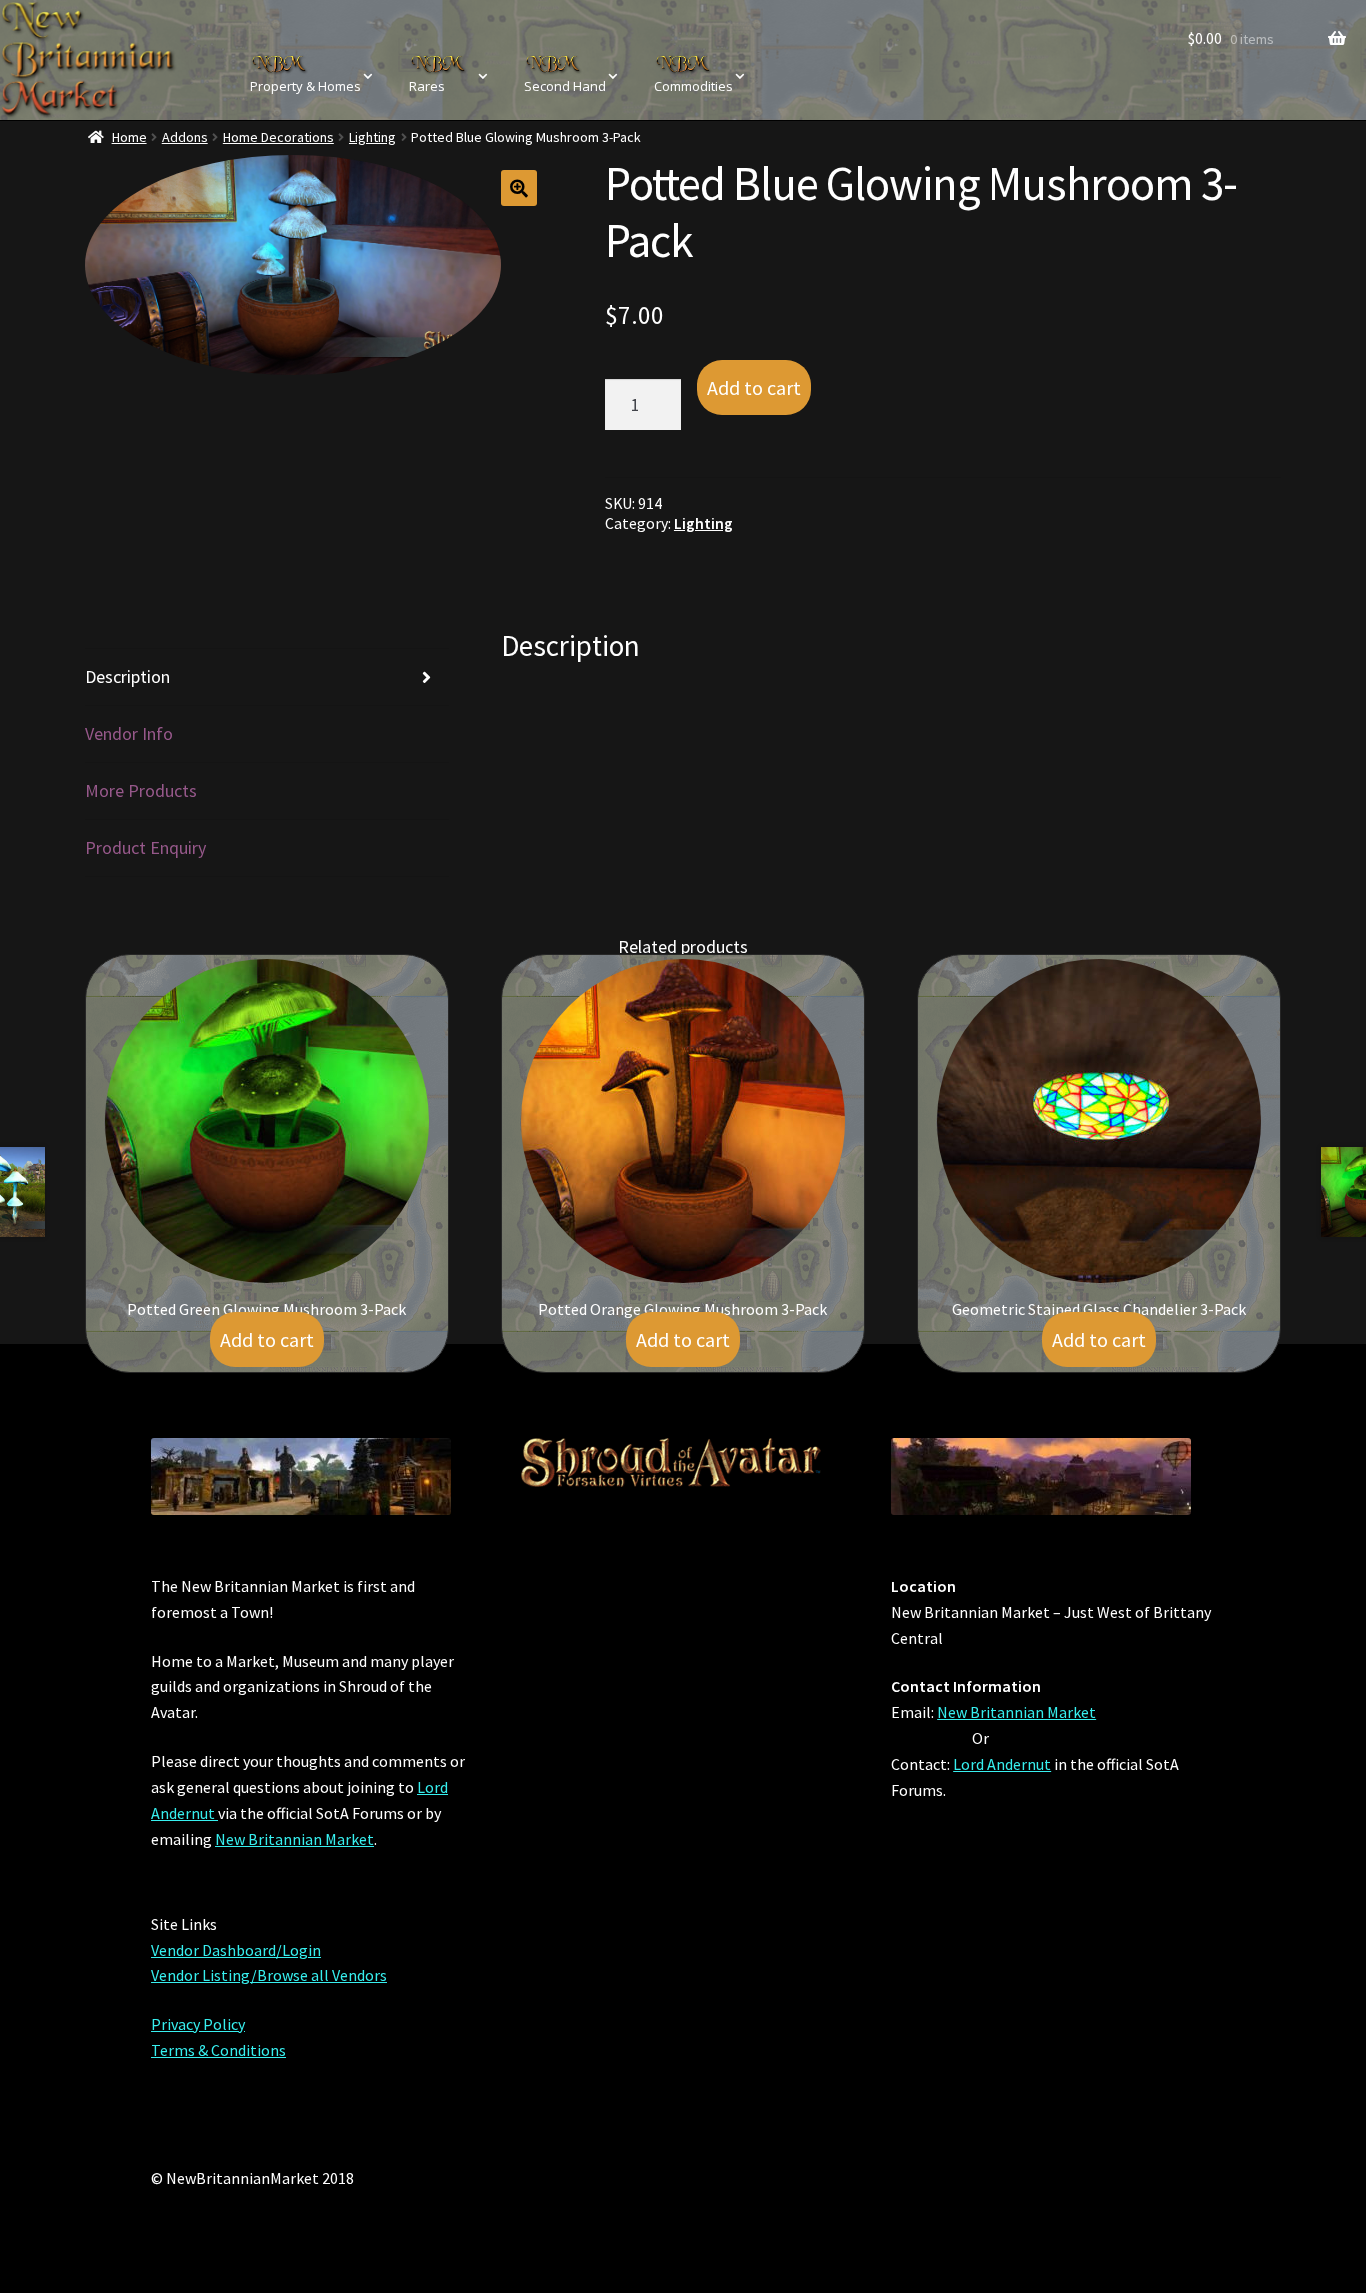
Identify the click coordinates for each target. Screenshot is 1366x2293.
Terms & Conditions (218, 2050)
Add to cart (754, 387)
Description (127, 676)
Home (129, 137)
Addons (185, 137)
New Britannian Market (294, 1839)
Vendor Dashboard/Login (236, 1950)
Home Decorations (278, 137)
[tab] (267, 677)
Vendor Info (129, 733)
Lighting (372, 137)
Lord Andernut (1002, 1764)
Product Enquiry (145, 847)
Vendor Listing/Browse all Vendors (269, 1975)
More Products (141, 790)
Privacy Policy (198, 2024)
